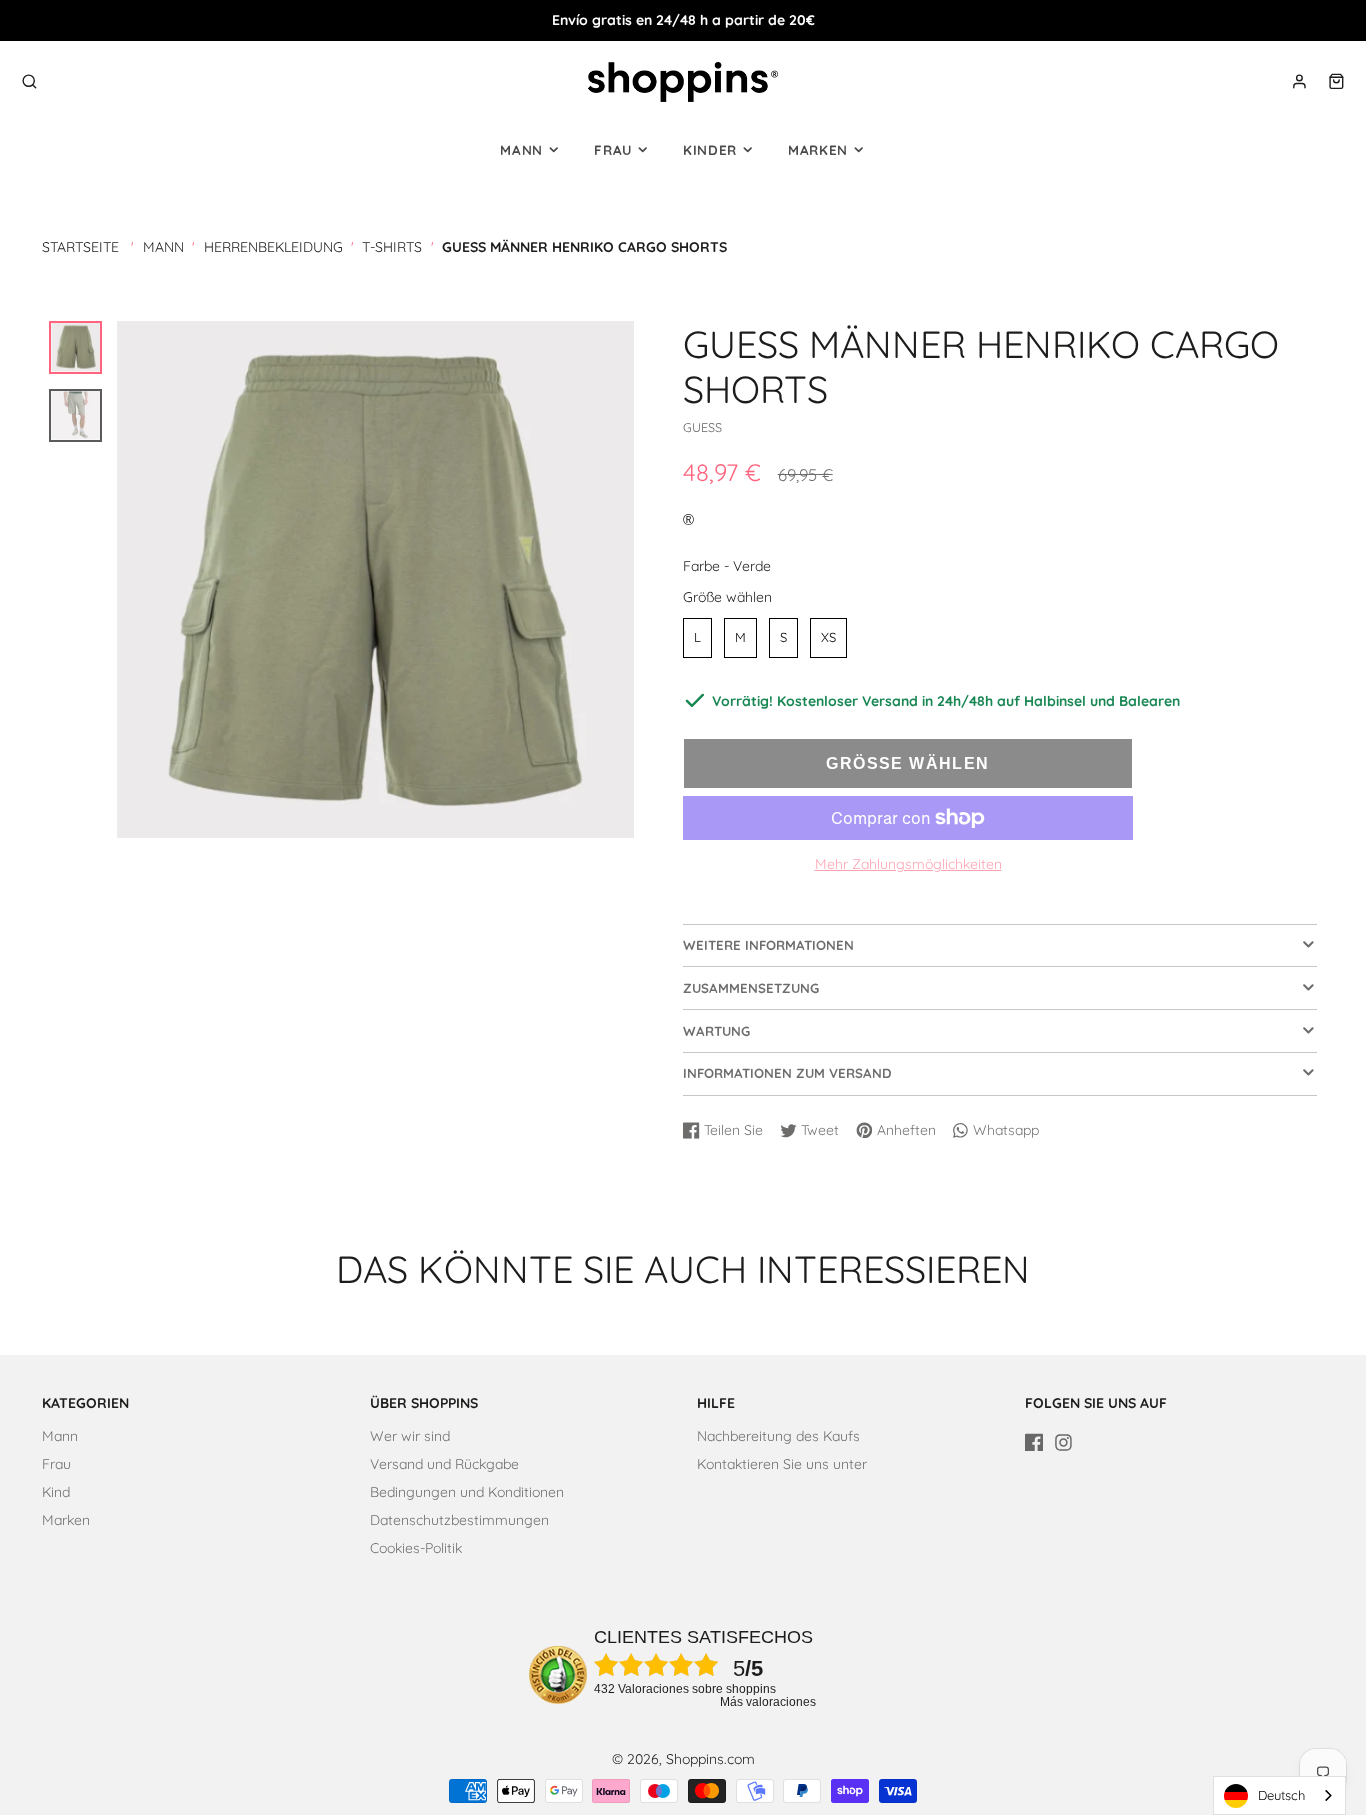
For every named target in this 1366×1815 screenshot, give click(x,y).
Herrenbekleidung (273, 247)
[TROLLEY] (1336, 81)
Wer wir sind (410, 1436)
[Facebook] (1034, 1442)
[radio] (697, 638)
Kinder (710, 150)
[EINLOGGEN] (1299, 81)
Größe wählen (727, 597)
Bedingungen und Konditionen (467, 1492)
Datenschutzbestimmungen (459, 1520)
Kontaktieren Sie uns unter (782, 1464)
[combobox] (1279, 1795)
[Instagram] (1063, 1442)
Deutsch (1281, 1795)
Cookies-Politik (416, 1548)
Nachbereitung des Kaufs (778, 1436)
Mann (521, 150)
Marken (818, 150)
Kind (56, 1492)
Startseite (80, 247)
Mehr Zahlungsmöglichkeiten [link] (908, 864)
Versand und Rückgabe (444, 1464)
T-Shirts (392, 247)
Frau (613, 150)
